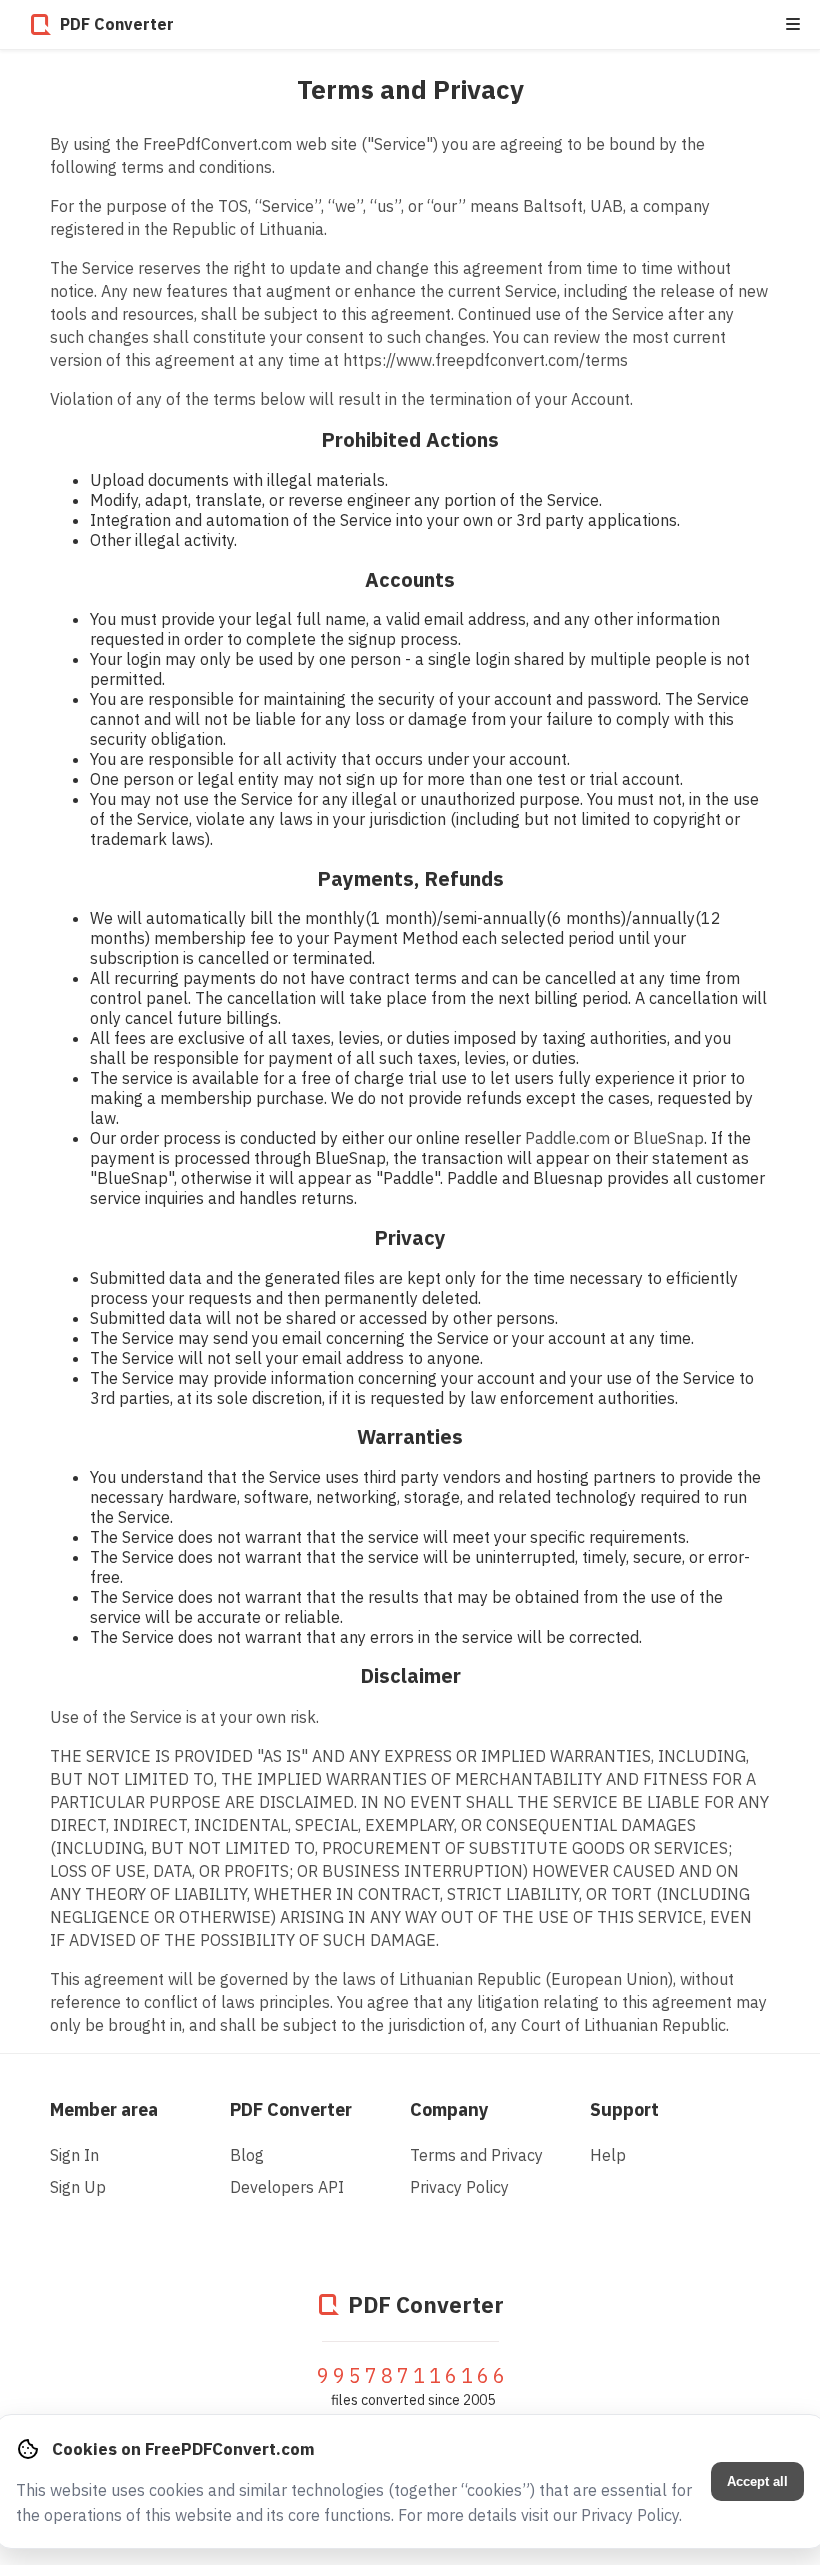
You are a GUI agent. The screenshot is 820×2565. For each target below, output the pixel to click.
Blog (247, 2155)
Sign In (74, 2155)
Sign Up (78, 2187)
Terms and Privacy (476, 2155)
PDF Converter (291, 2109)
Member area (104, 2109)
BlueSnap (668, 1138)
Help (608, 2155)
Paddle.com (567, 1138)
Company (449, 2109)
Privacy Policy (459, 2187)
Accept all (757, 2481)
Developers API (287, 2187)
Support (624, 2109)
